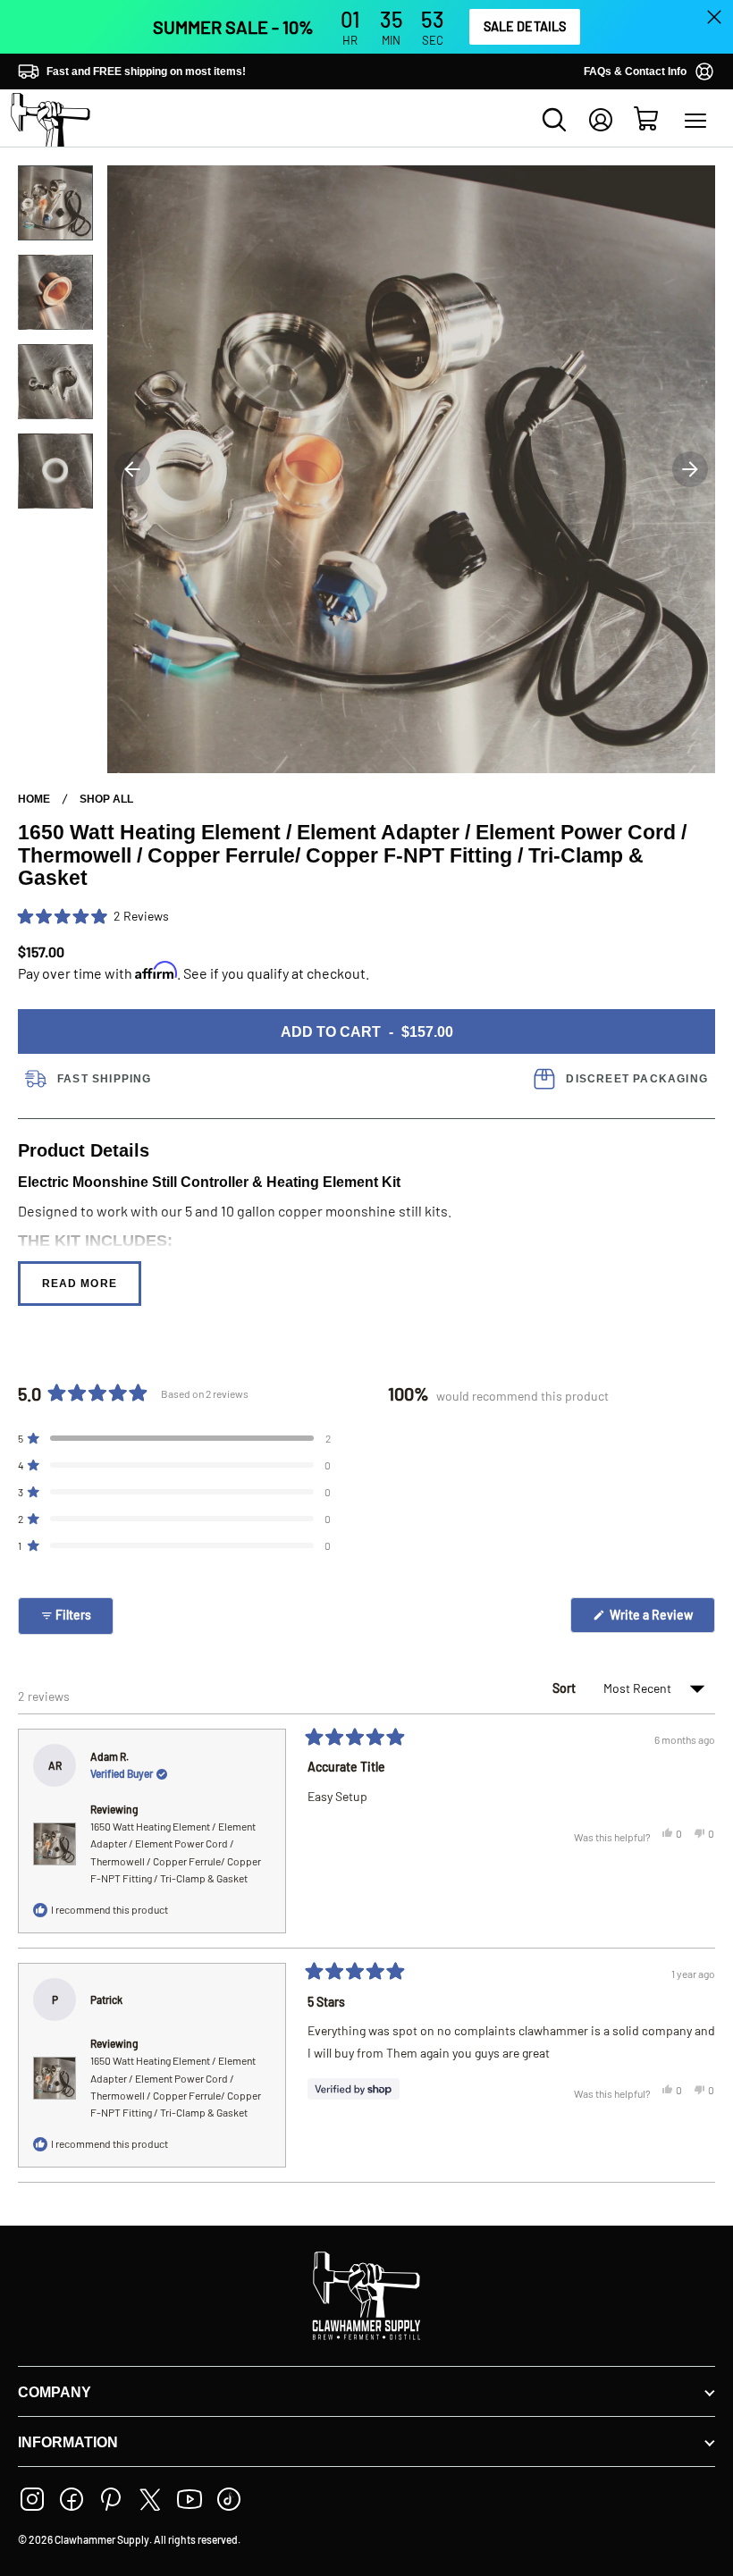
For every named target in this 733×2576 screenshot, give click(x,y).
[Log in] (601, 120)
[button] (93, 916)
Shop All (106, 799)
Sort (565, 1688)
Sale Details (525, 26)
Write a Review (661, 1620)
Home (34, 799)
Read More (80, 1284)
